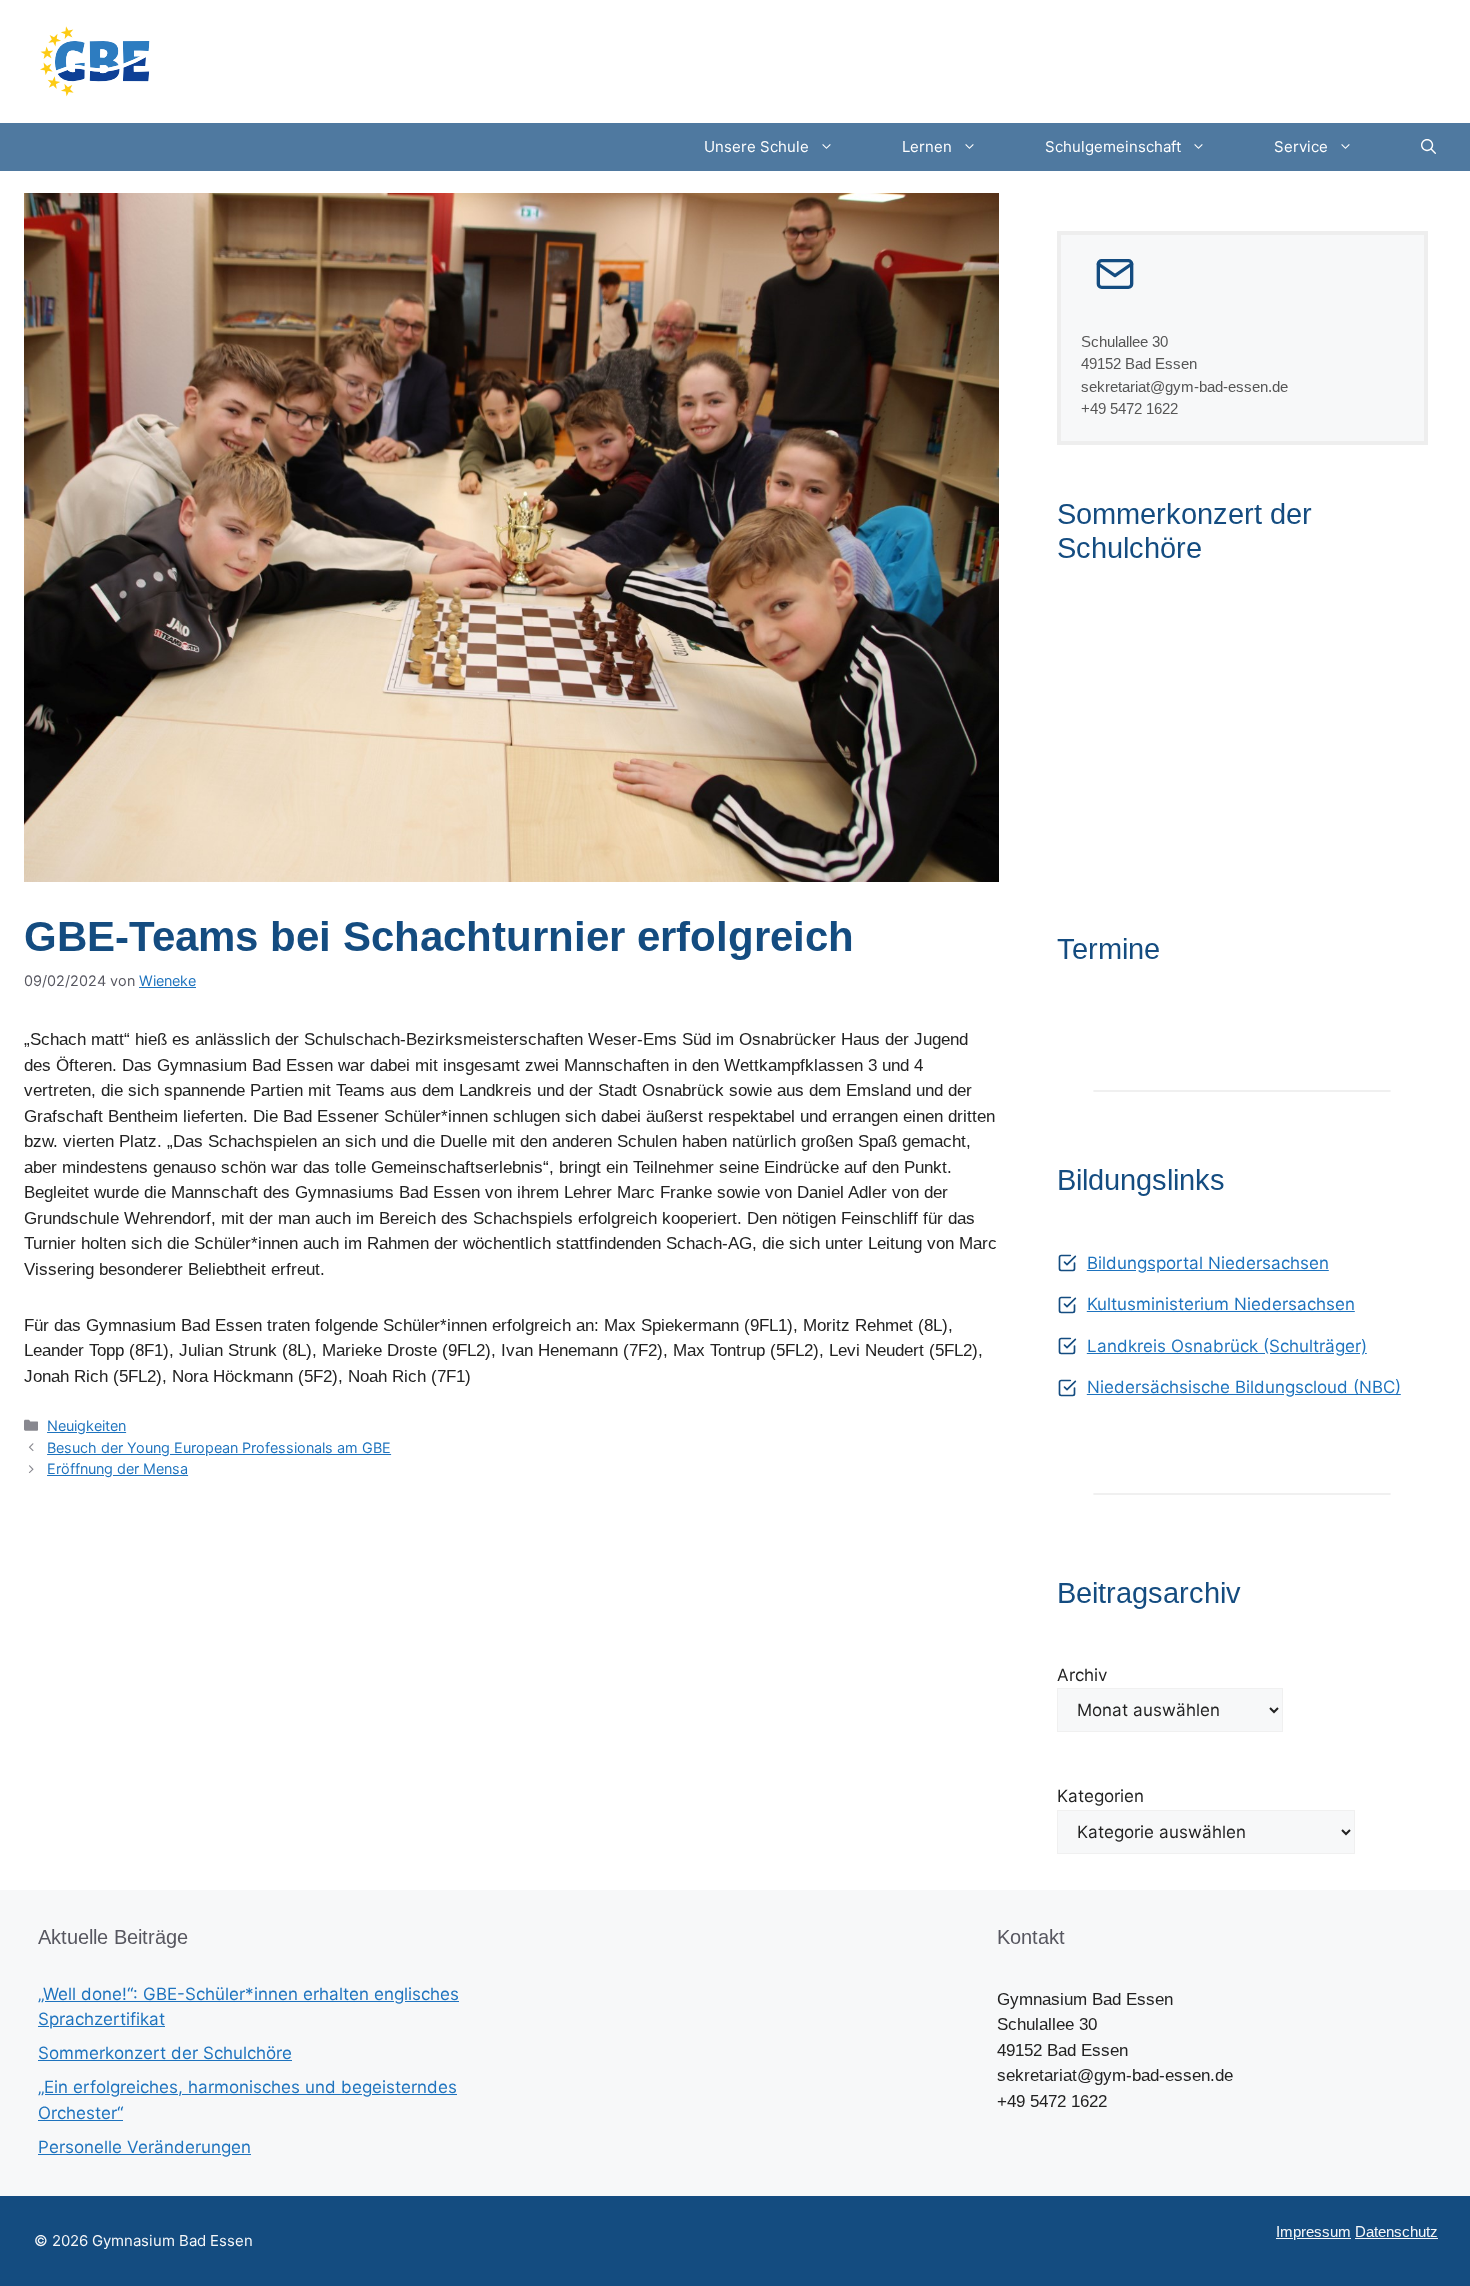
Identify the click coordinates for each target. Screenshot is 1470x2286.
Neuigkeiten (86, 1425)
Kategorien (1100, 1796)
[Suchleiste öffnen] (1428, 147)
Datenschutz (1396, 2231)
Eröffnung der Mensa (117, 1468)
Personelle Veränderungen (144, 2147)
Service (1301, 146)
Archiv (1082, 1675)
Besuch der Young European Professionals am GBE (219, 1447)
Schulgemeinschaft (1113, 146)
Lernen (927, 146)
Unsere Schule (756, 146)
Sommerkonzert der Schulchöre (165, 2053)
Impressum (1313, 2231)
